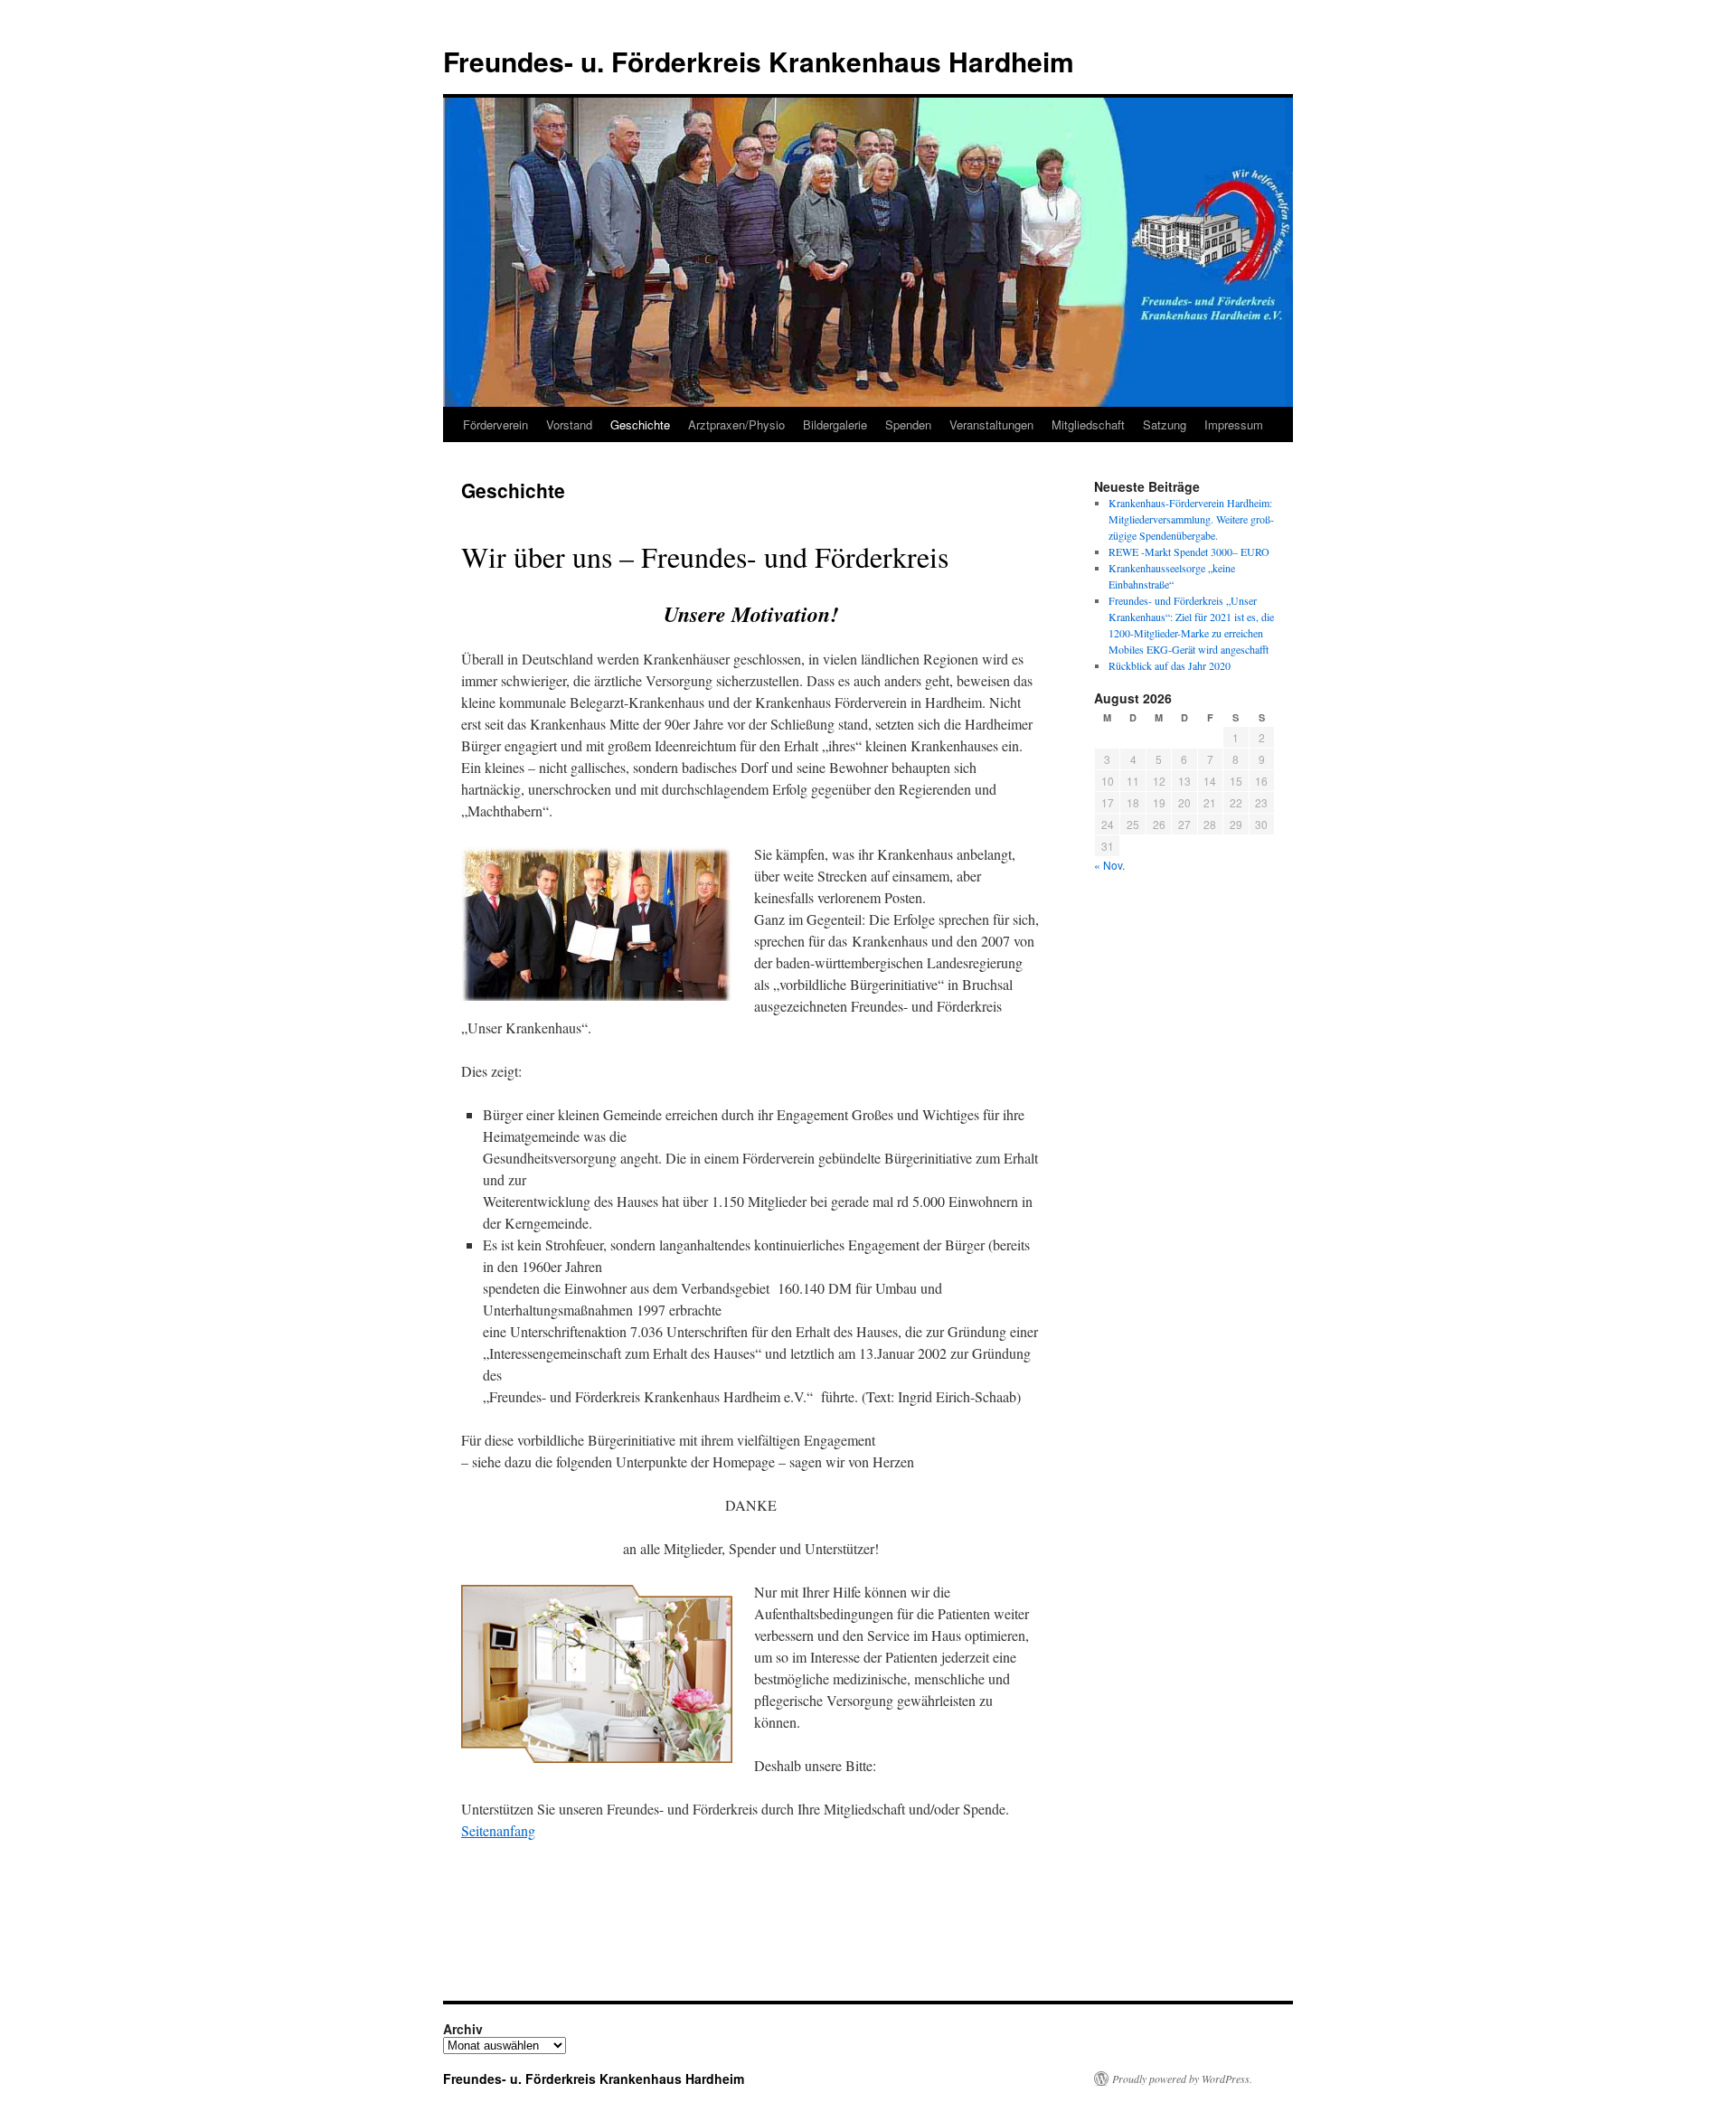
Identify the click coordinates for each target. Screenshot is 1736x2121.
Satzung (1165, 424)
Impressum (1234, 424)
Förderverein (495, 424)
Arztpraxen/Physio (736, 424)
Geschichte (640, 424)
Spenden (908, 424)
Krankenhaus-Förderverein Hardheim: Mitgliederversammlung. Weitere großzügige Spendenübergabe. (1191, 519)
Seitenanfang (498, 1830)
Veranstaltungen (991, 424)
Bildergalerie (835, 424)
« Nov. (1109, 865)
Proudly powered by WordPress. (1182, 2079)
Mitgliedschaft (1088, 424)
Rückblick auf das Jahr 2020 (1170, 665)
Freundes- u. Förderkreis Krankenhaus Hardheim (759, 61)
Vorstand (569, 424)
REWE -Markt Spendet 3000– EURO (1189, 551)
